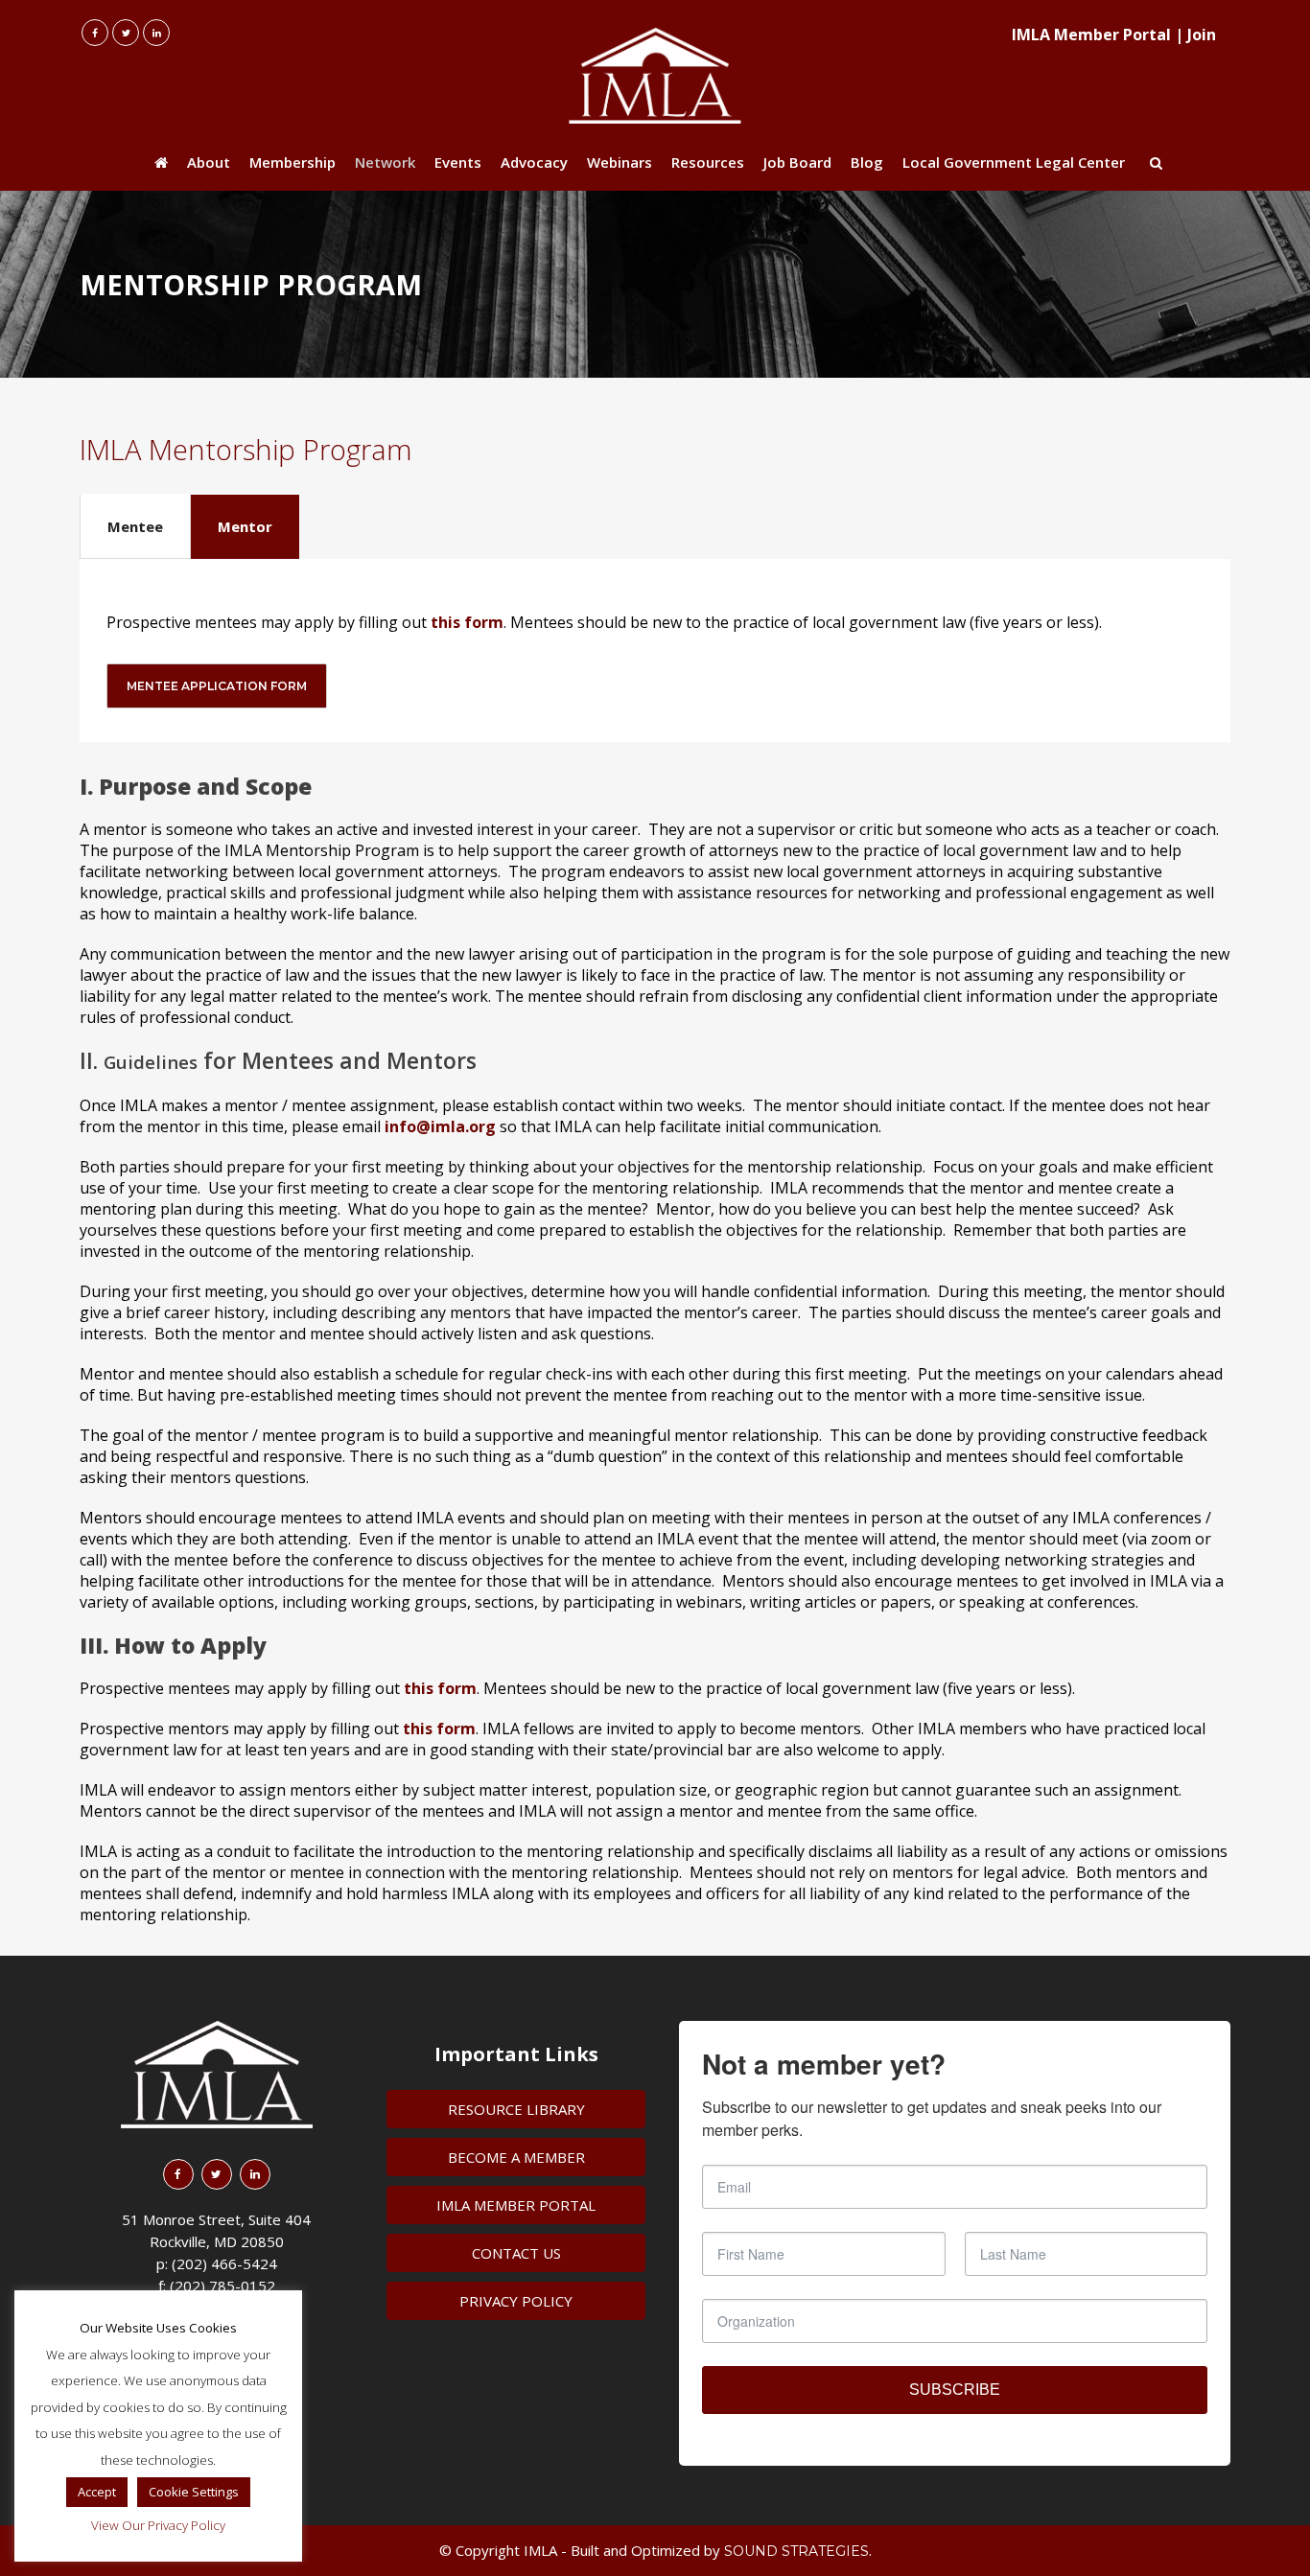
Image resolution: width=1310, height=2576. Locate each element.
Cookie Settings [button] (194, 2492)
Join (1202, 35)
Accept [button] (97, 2492)
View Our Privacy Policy (158, 2525)
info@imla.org (440, 1126)
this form (467, 622)
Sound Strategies (796, 2551)
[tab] (135, 526)
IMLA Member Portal (1091, 35)
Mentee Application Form (217, 686)
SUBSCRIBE (955, 2390)
